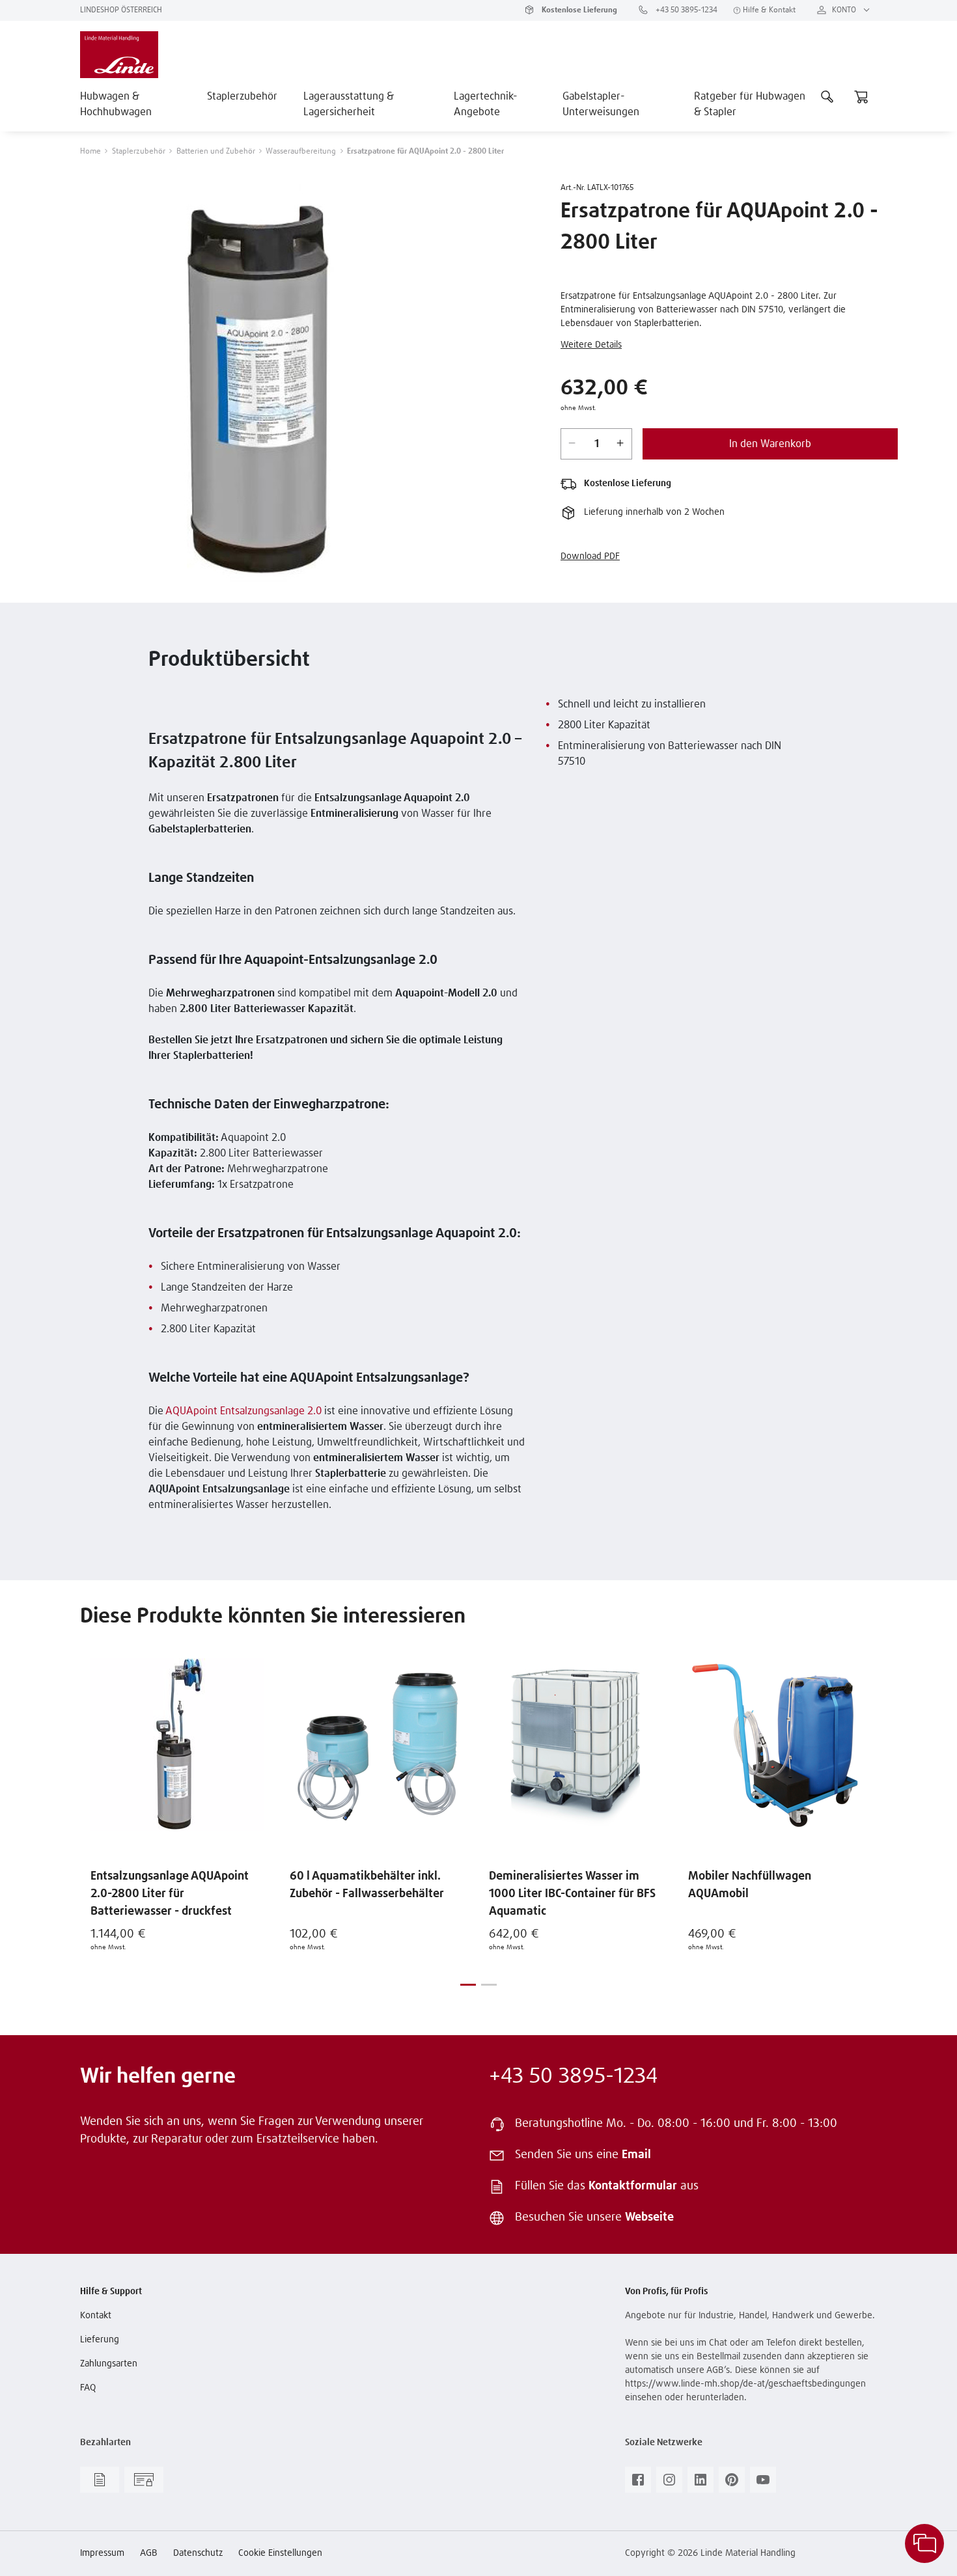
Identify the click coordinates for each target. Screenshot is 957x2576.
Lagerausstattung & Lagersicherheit (349, 104)
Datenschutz (198, 2553)
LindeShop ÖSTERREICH (121, 10)
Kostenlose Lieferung (578, 10)
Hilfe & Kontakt (768, 10)
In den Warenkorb (770, 444)
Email (636, 2155)
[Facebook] (638, 2484)
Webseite (649, 2217)
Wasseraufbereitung (301, 152)
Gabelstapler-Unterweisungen (601, 104)
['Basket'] (861, 96)
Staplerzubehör (242, 96)
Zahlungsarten (109, 2364)
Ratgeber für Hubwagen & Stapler (750, 104)
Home (90, 152)
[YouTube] (763, 2484)
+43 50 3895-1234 (686, 10)
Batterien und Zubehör (216, 152)
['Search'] (827, 96)
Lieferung (100, 2340)
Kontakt (96, 2316)
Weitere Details (591, 345)
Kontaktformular (633, 2186)
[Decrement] (572, 444)
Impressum (102, 2553)
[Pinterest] (732, 2484)
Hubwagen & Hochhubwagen (116, 104)
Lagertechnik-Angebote (486, 104)
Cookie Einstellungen (280, 2553)
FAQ (88, 2388)
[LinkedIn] (700, 2484)
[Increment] (620, 444)
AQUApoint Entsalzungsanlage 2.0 (243, 1411)
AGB (149, 2553)
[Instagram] (669, 2484)
